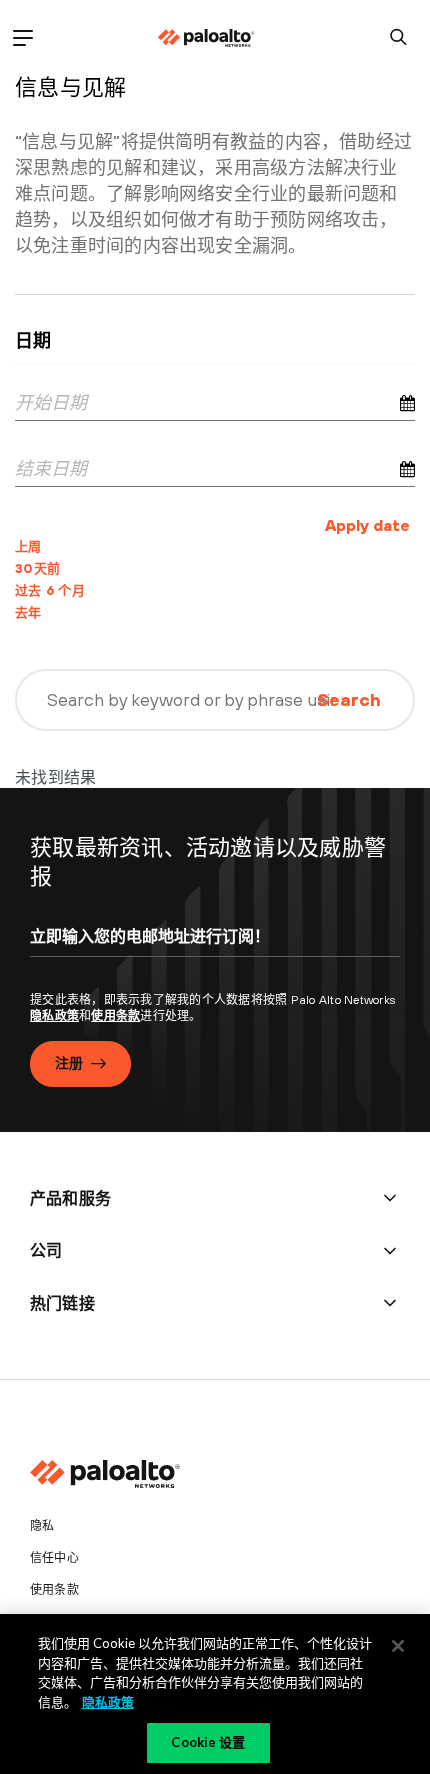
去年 (28, 612)
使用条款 (115, 1016)
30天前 (37, 568)
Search (349, 699)
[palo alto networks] (206, 38)
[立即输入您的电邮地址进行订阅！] (215, 954)
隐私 (42, 1526)
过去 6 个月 (50, 590)
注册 (69, 1063)
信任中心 (54, 1558)
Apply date (367, 525)
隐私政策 (54, 1016)
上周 (28, 546)
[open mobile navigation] (22, 37)
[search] (398, 37)
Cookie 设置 (208, 1742)
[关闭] (398, 1646)
